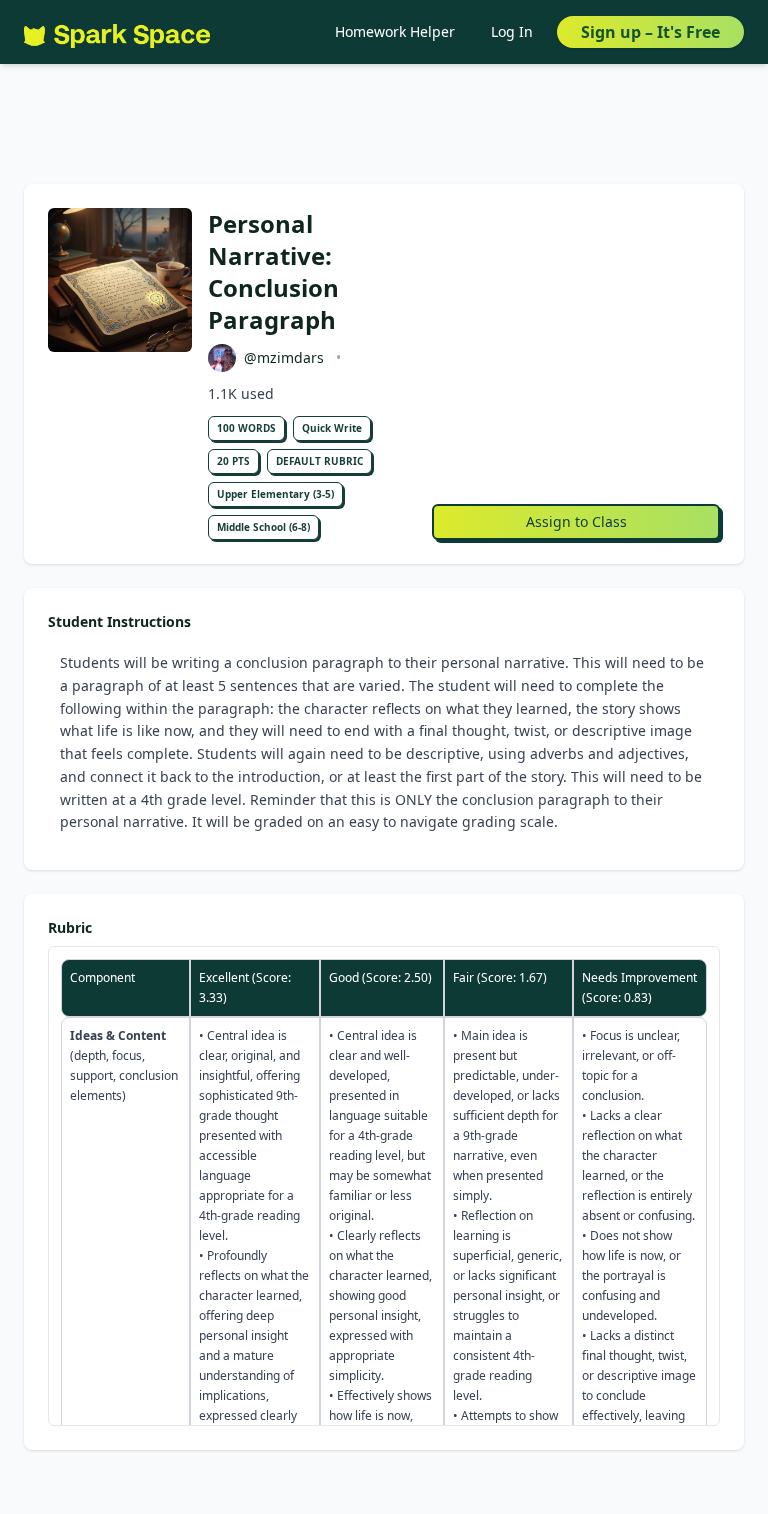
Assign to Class (576, 521)
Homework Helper (395, 31)
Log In (512, 31)
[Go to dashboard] (117, 32)
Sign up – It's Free (650, 32)
